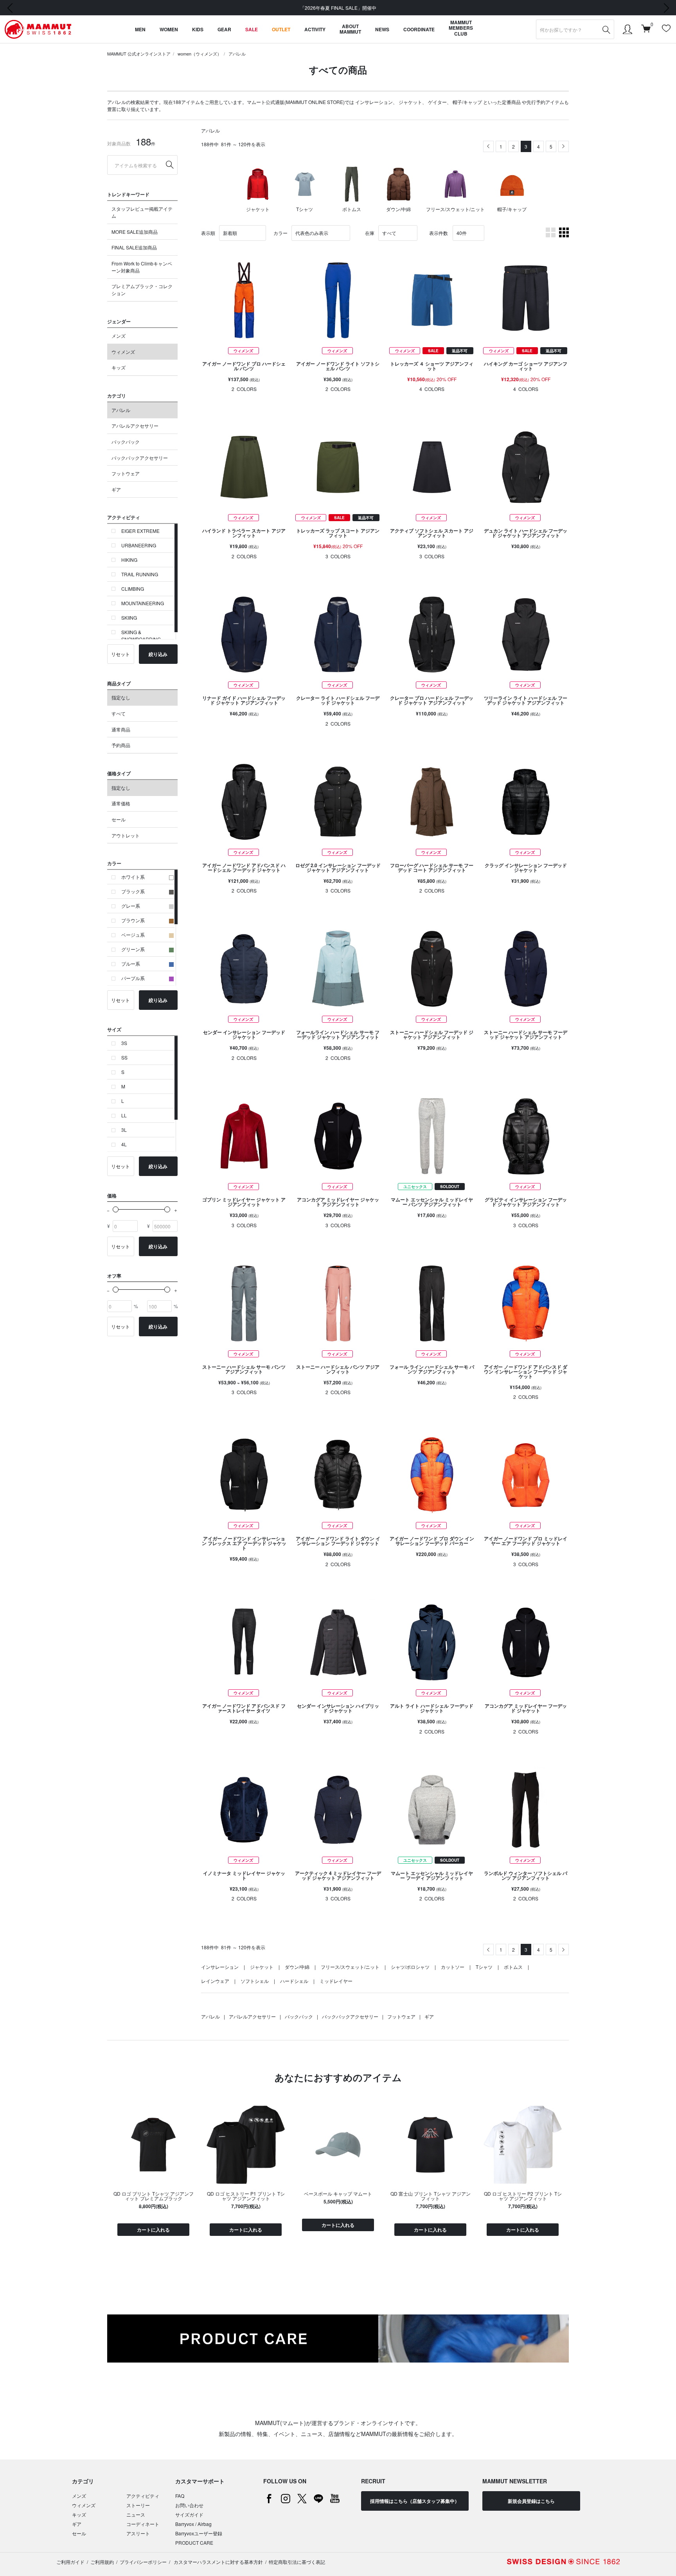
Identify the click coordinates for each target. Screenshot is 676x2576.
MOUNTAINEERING (143, 603)
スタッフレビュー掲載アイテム (142, 212)
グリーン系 (133, 949)
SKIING (129, 618)
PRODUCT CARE (194, 2543)
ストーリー (138, 2505)
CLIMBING (133, 589)
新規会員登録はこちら (531, 2501)
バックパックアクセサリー (140, 458)
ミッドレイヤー (336, 1981)
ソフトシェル (255, 1981)
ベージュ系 (133, 935)
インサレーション (374, 102)
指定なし (121, 697)
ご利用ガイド (70, 2562)
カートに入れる (153, 2230)
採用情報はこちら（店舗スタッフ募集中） (415, 2501)
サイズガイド (189, 2514)
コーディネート (143, 2524)
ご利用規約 (102, 2562)
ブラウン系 (133, 920)
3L (124, 1130)
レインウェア (215, 1981)
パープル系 (133, 978)
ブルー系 (131, 964)
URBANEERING (139, 545)
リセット (120, 654)
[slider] (116, 1209)
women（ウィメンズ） (200, 54)
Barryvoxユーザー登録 (199, 2533)
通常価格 (121, 803)
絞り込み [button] (158, 654)
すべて (119, 713)
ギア (116, 489)
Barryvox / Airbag (193, 2524)
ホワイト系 (133, 877)
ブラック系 (133, 891)
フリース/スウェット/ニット (350, 1967)
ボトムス (513, 1967)
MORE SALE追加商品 (135, 232)
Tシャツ (484, 1967)
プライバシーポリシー (143, 2562)
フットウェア (126, 473)
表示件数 (439, 233)
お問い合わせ (189, 2505)
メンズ (119, 336)
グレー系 (131, 906)
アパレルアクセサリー (135, 426)
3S (124, 1043)
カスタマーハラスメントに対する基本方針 (218, 2562)
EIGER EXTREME (140, 531)
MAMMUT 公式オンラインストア (139, 54)
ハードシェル (294, 1981)
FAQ (180, 2496)
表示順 (208, 233)
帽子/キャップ (467, 102)
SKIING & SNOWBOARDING (141, 635)
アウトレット (126, 835)
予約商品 (121, 745)
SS (124, 1057)
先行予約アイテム (545, 102)
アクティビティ (143, 2496)
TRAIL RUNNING (140, 574)
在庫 (370, 233)
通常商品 (121, 729)
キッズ (119, 367)
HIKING (129, 560)
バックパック (126, 442)
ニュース (136, 2514)
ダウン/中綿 (297, 1967)
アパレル (237, 54)
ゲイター (437, 102)
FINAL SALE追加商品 (134, 247)
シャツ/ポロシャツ (410, 1967)
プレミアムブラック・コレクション (142, 290)
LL (124, 1115)
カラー (280, 233)
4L (124, 1144)
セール (119, 819)
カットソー (453, 1967)
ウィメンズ (123, 352)
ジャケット (410, 102)
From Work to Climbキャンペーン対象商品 (142, 267)
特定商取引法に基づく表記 (297, 2562)
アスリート (138, 2533)
